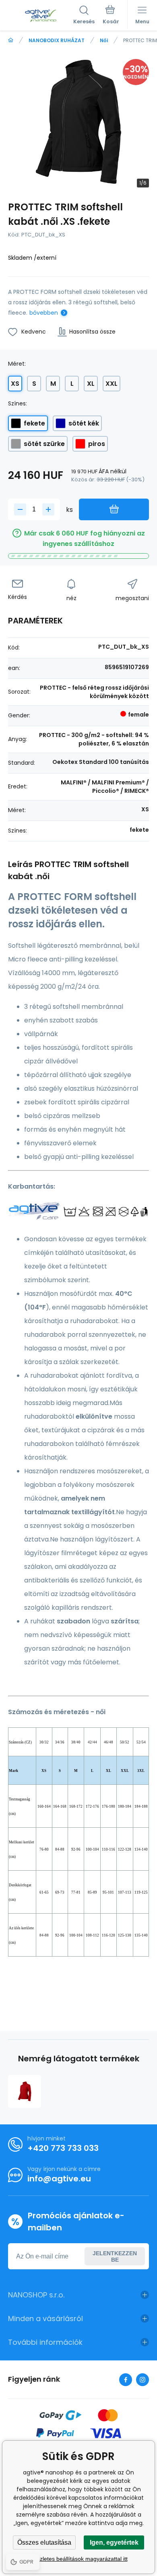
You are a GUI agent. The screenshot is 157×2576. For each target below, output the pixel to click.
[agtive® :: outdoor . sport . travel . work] (11, 40)
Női (104, 40)
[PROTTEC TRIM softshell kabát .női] (25, 2091)
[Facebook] (126, 2380)
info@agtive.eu (59, 2179)
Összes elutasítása (44, 2542)
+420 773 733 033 (63, 2148)
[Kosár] (111, 16)
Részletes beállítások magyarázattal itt (79, 2559)
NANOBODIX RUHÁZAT (57, 40)
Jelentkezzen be (115, 2256)
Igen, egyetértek (114, 2542)
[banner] (41, 16)
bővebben (44, 313)
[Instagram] (143, 2380)
